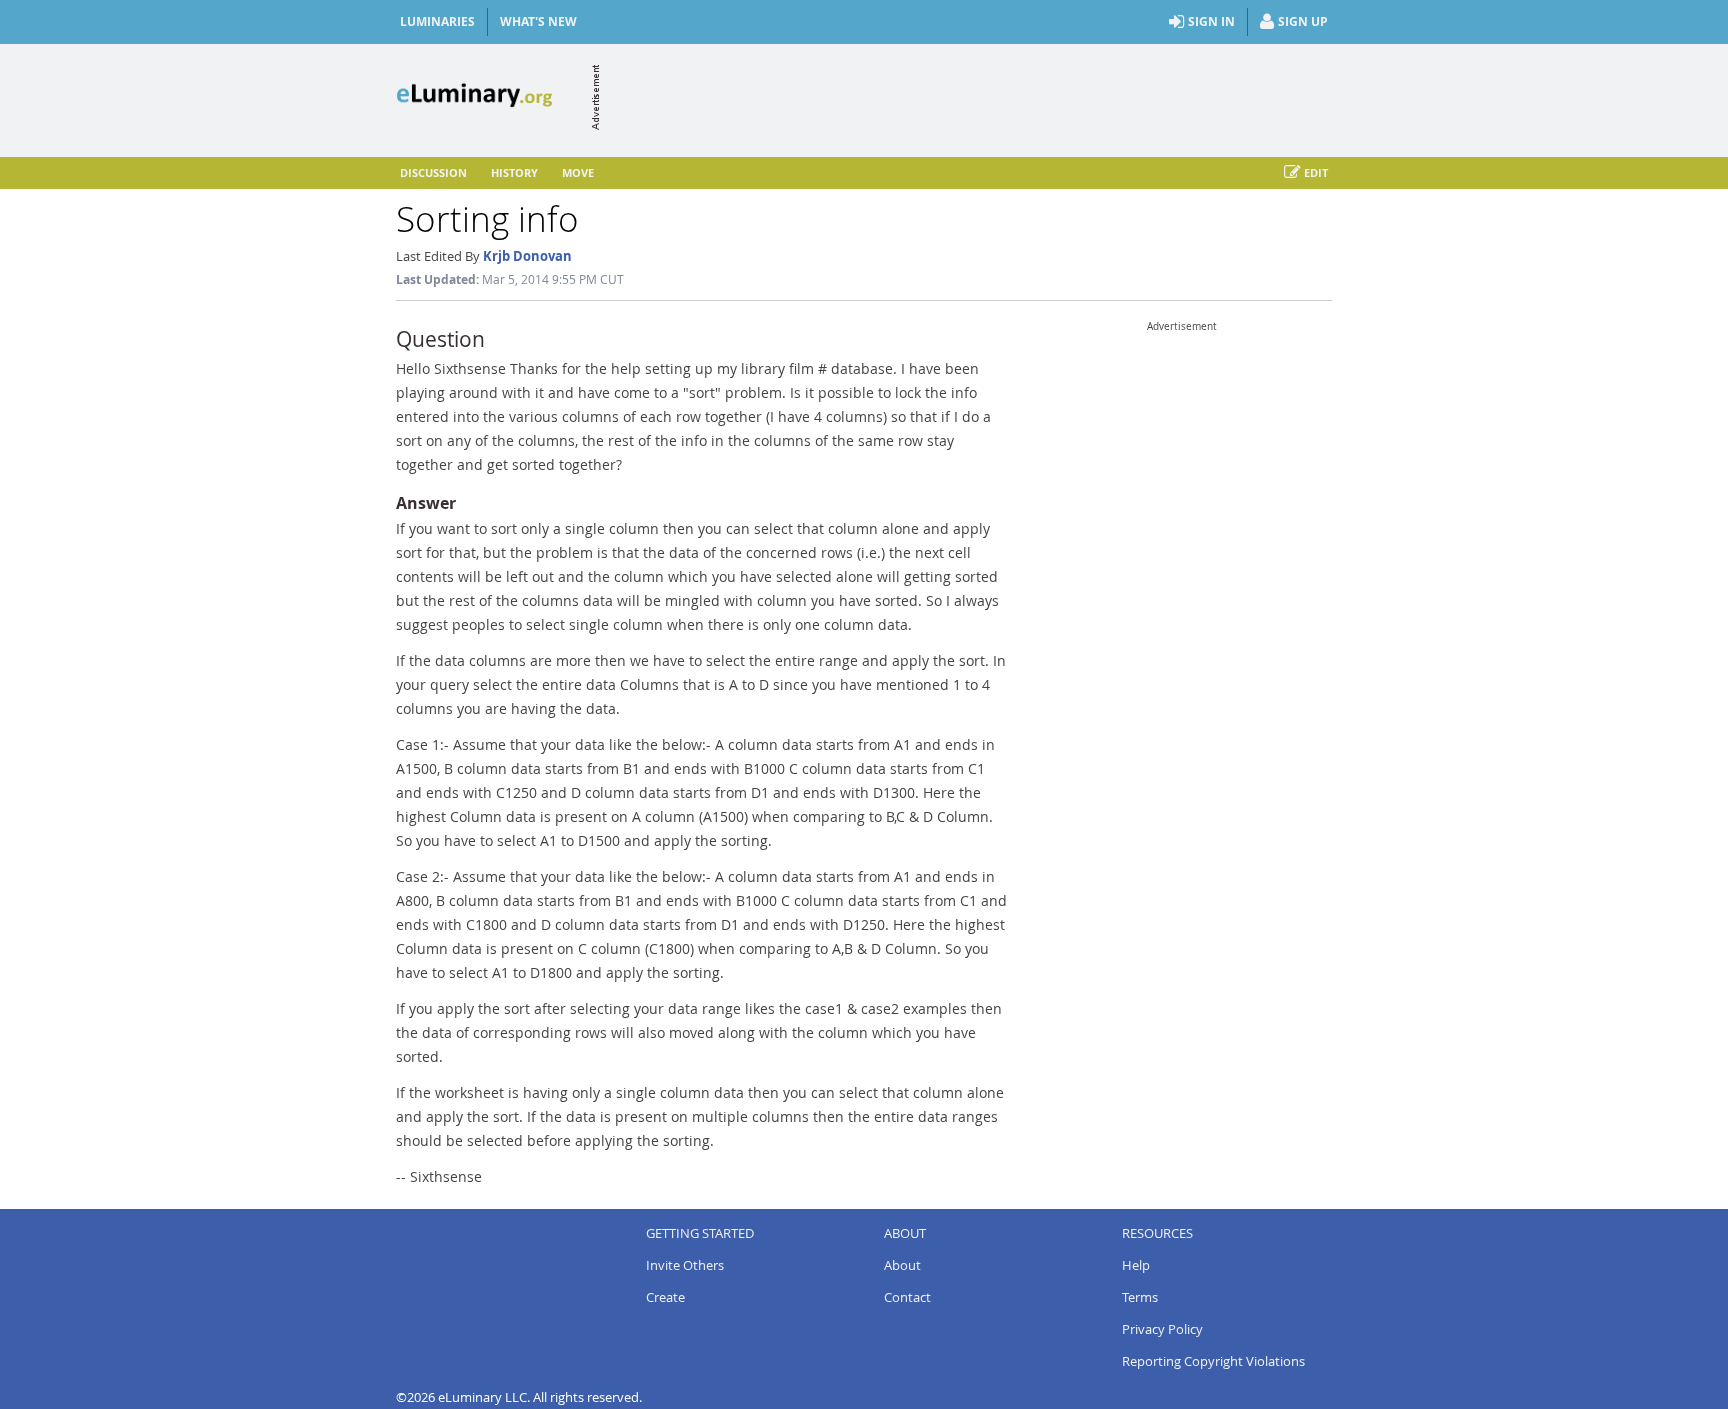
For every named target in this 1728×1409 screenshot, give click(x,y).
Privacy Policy (1162, 1329)
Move (578, 172)
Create (665, 1297)
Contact (907, 1297)
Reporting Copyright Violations (1213, 1361)
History (514, 172)
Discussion (433, 172)
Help (1136, 1265)
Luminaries (437, 21)
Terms (1140, 1297)
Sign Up (1303, 21)
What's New (538, 21)
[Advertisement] (968, 97)
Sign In (1211, 21)
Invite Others (685, 1265)
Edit (1316, 172)
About (902, 1265)
